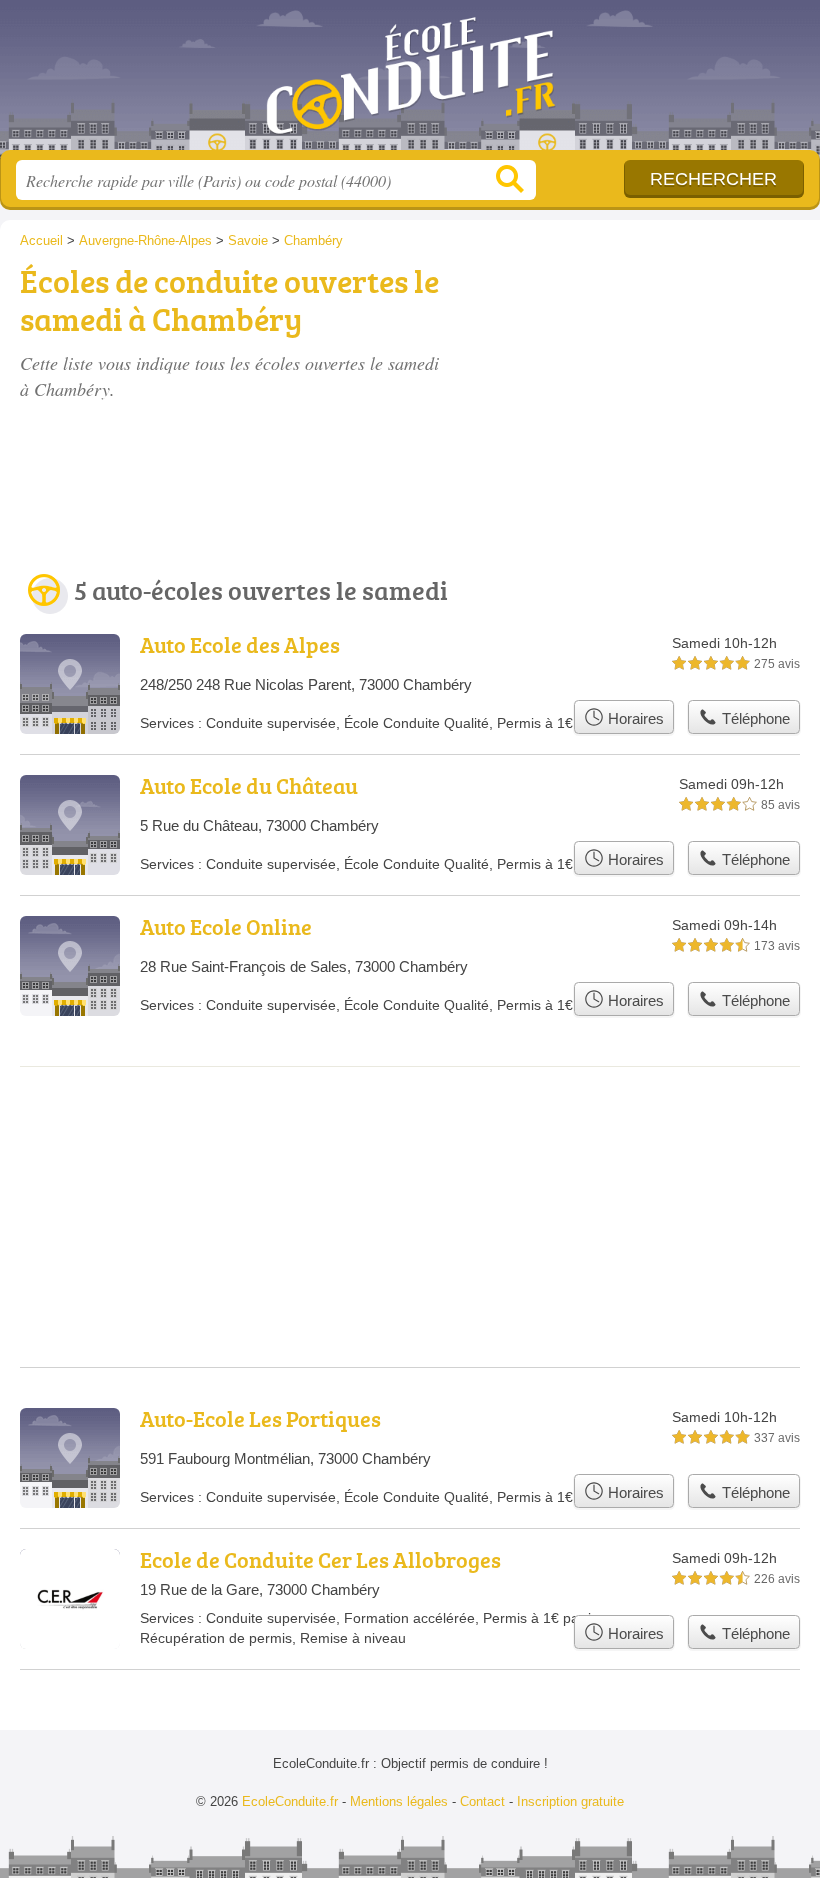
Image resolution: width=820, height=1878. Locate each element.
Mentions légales (399, 1801)
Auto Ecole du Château (249, 785)
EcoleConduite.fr (410, 82)
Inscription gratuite (570, 1801)
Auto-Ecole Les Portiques (260, 1418)
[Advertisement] (652, 372)
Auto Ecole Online (226, 926)
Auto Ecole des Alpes (240, 644)
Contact (482, 1801)
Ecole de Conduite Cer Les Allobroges (320, 1559)
